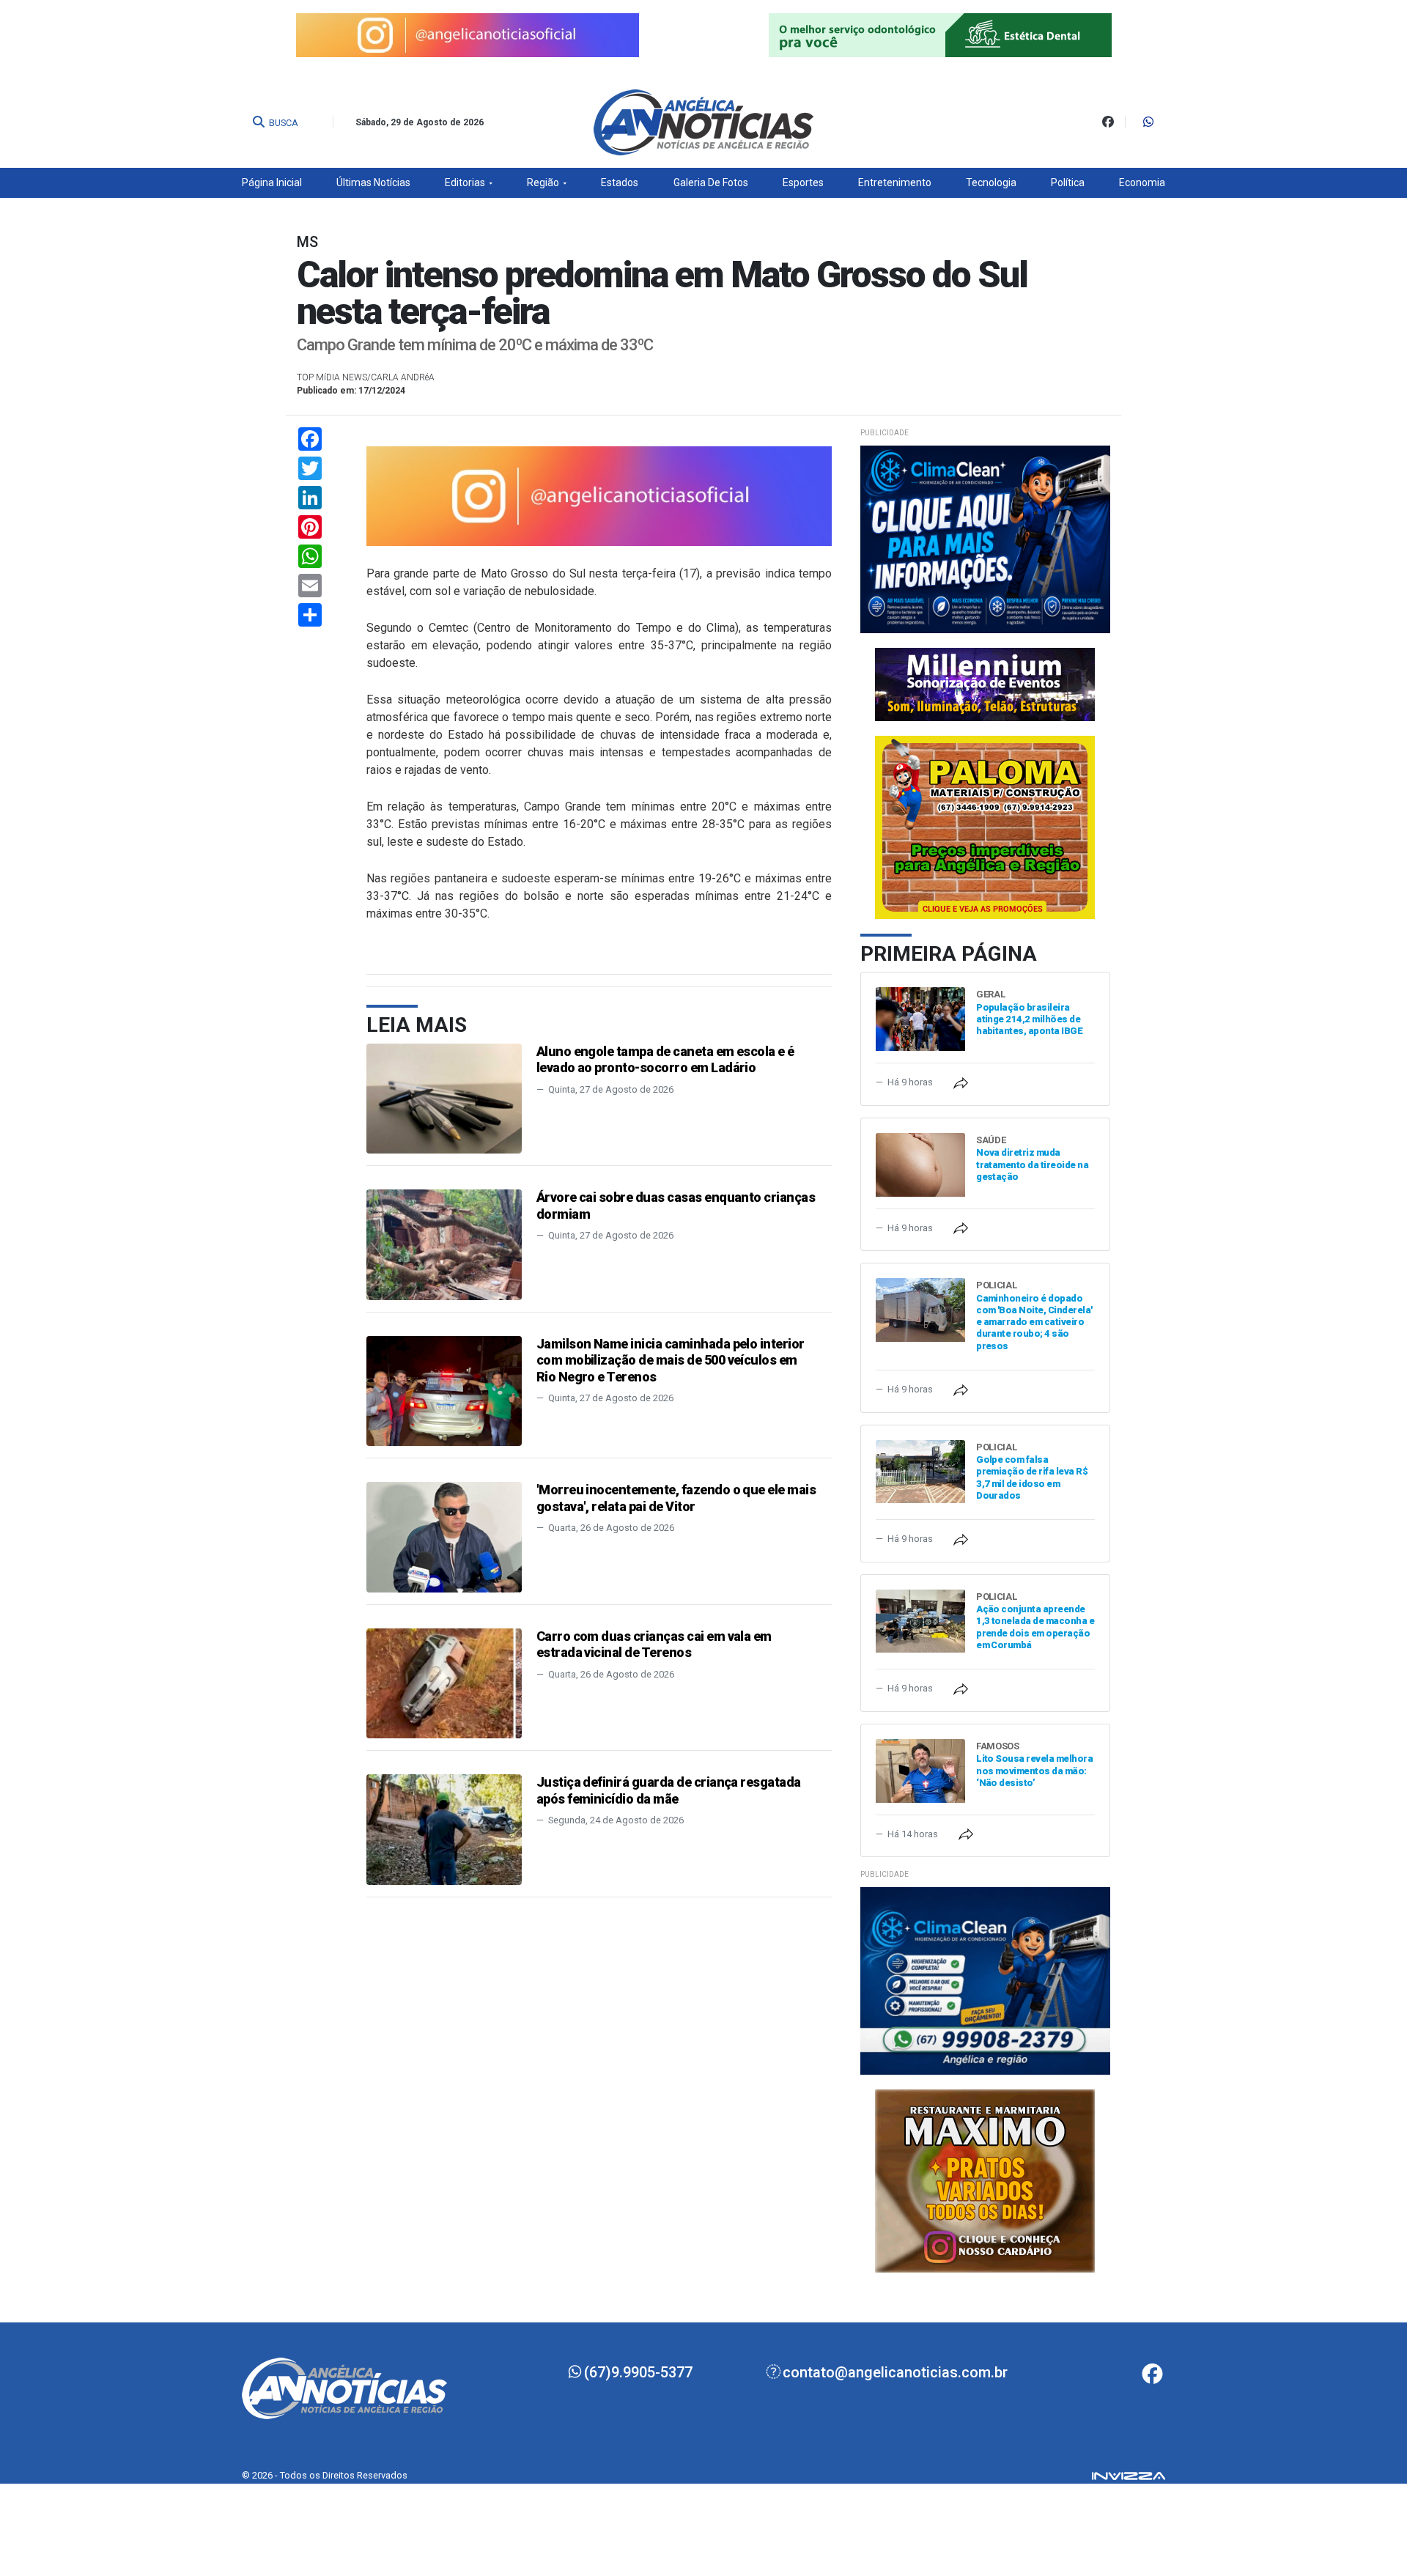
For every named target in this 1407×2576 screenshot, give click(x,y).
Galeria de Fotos (711, 182)
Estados (620, 182)
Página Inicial (272, 182)
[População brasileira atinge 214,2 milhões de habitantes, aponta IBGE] (920, 1018)
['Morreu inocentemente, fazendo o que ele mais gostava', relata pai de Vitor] (444, 1536)
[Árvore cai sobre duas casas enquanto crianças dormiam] (444, 1244)
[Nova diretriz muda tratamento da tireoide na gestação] (920, 1163)
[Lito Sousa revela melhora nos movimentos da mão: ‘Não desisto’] (920, 1769)
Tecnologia (991, 182)
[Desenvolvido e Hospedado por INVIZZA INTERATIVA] (1129, 2475)
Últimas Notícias (373, 182)
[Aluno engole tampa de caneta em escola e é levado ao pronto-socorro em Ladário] (444, 1097)
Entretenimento (895, 182)
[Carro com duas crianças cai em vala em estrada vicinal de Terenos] (444, 1682)
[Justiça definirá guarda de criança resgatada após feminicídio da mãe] (444, 1829)
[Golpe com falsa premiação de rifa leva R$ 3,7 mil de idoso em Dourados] (920, 1470)
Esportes (803, 182)
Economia (1142, 182)
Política (1068, 182)
